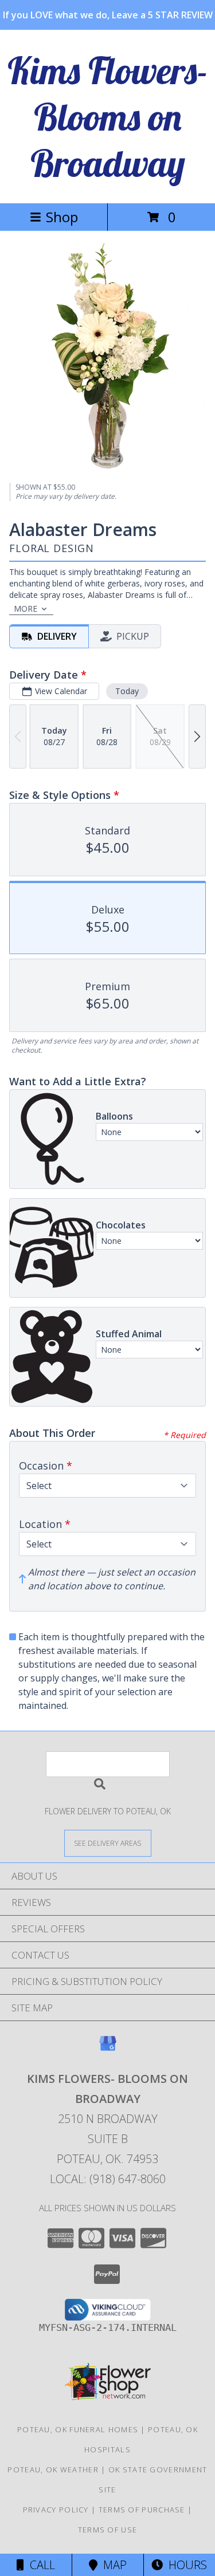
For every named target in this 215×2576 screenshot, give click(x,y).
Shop (62, 217)
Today (127, 691)
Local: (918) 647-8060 (108, 2179)
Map (112, 2565)
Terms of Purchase (142, 2510)
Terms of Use (108, 2530)
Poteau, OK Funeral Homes (78, 2429)
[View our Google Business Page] (108, 2049)
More (26, 608)
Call (40, 2565)
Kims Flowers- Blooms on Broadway (108, 117)
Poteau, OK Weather (53, 2469)
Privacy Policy (56, 2510)
